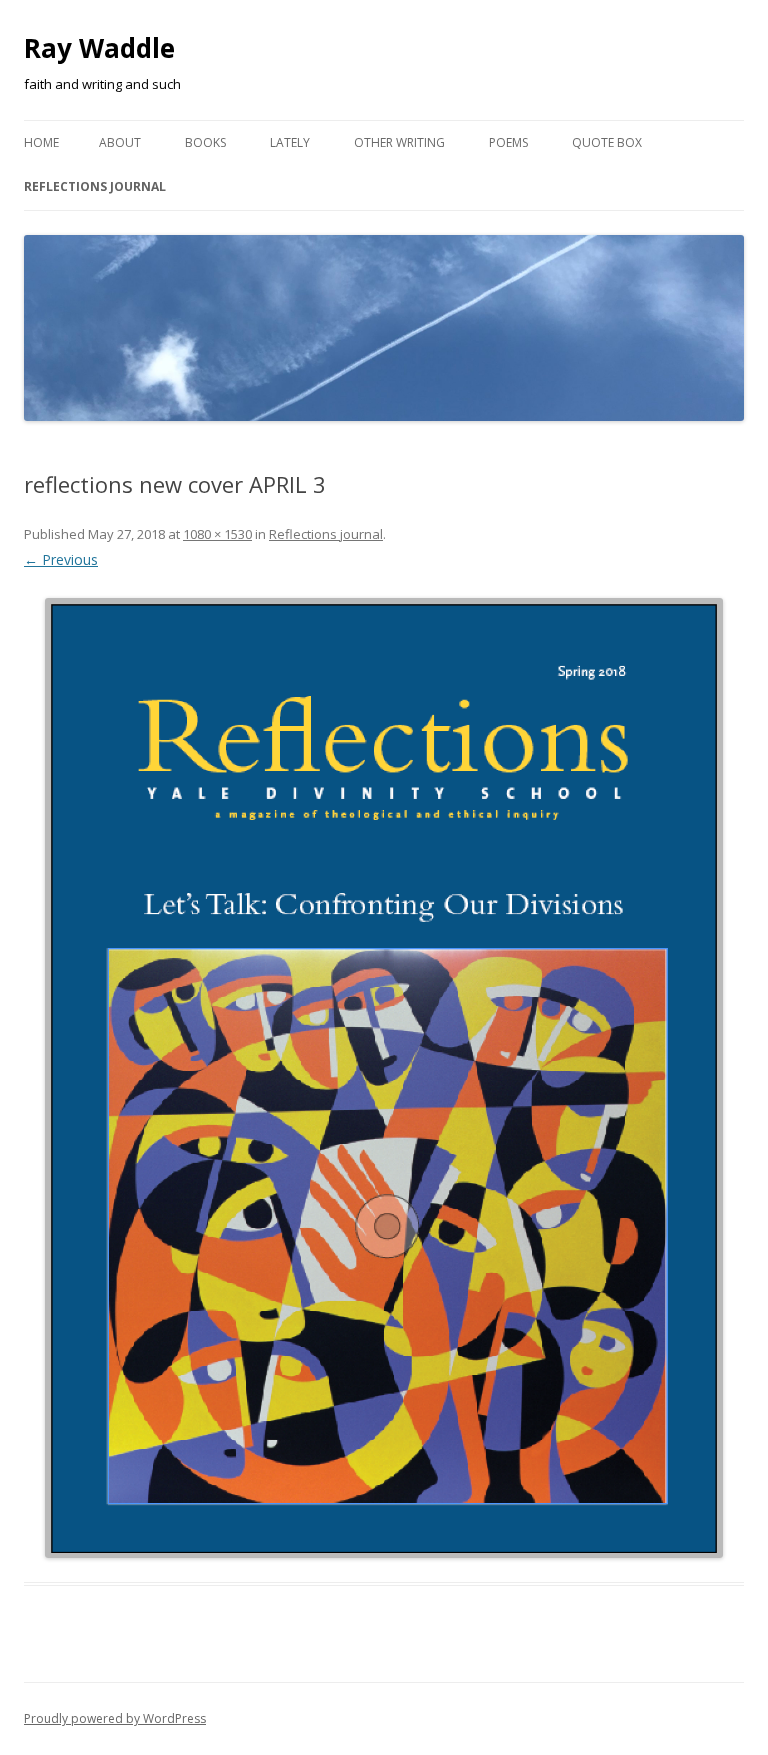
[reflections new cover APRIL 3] (384, 1078)
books (205, 142)
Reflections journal (95, 186)
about (120, 142)
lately (290, 142)
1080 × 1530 (217, 534)
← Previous (61, 559)
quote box (607, 142)
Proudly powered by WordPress (115, 1718)
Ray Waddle (99, 48)
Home (41, 142)
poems (508, 142)
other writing (399, 142)
